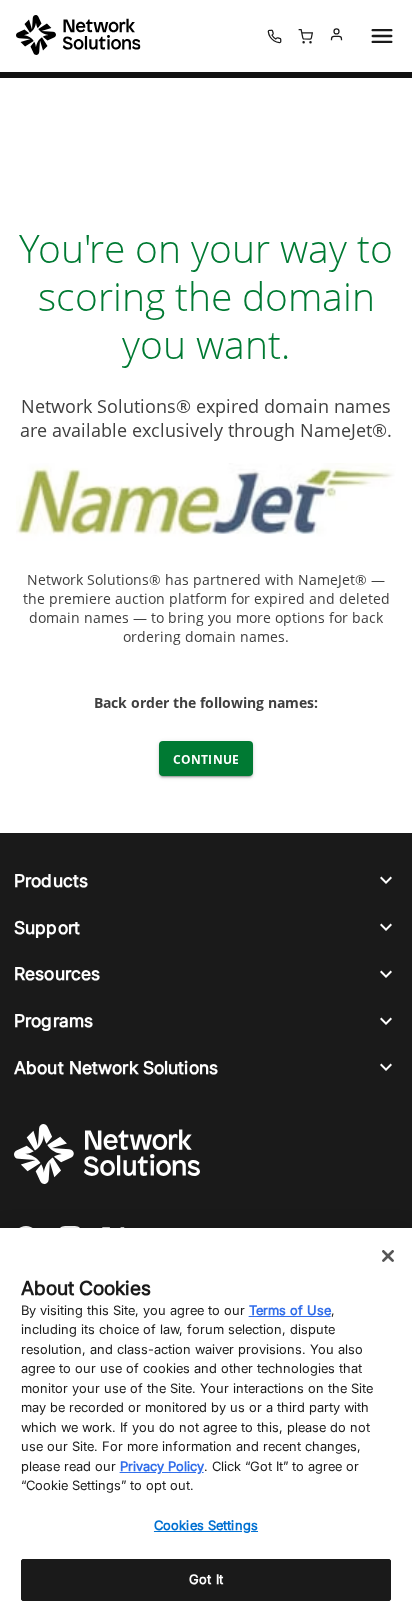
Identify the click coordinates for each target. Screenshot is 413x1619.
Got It (206, 1579)
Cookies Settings (206, 1525)
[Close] (388, 1256)
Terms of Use (290, 1310)
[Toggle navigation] (378, 36)
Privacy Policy (162, 1466)
